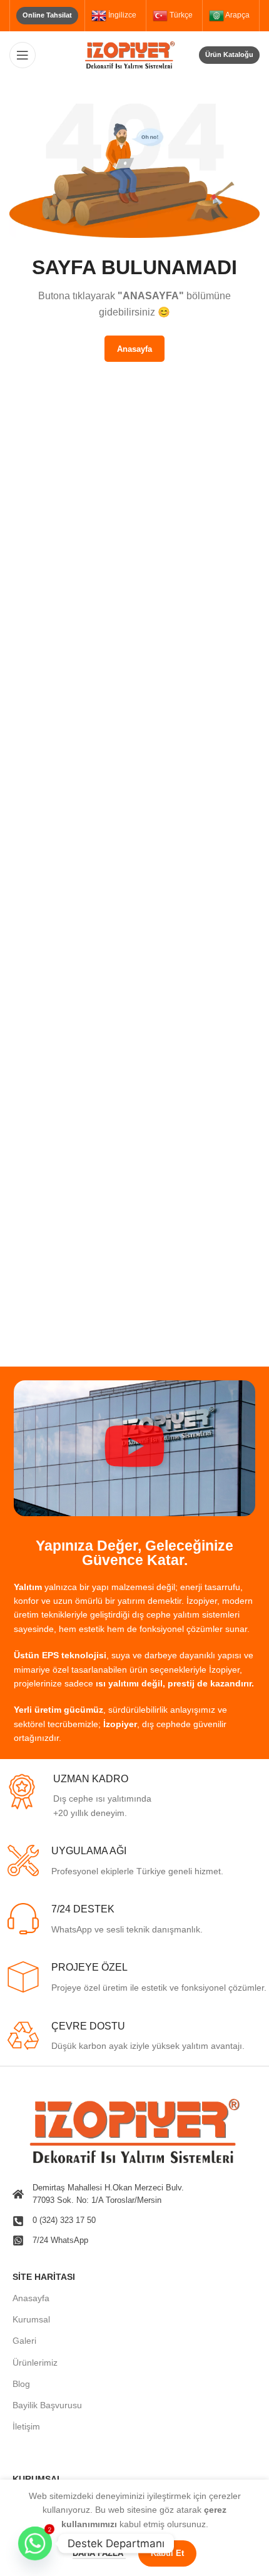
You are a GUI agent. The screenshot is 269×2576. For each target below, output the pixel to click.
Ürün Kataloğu (229, 54)
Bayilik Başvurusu (47, 2405)
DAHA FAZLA (99, 2553)
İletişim (26, 2426)
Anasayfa (31, 2298)
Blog (21, 2384)
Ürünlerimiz (35, 2363)
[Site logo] (134, 54)
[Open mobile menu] (23, 55)
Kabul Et (167, 2553)
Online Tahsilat (47, 15)
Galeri (24, 2341)
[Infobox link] (136, 1797)
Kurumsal (31, 2319)
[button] (134, 1448)
